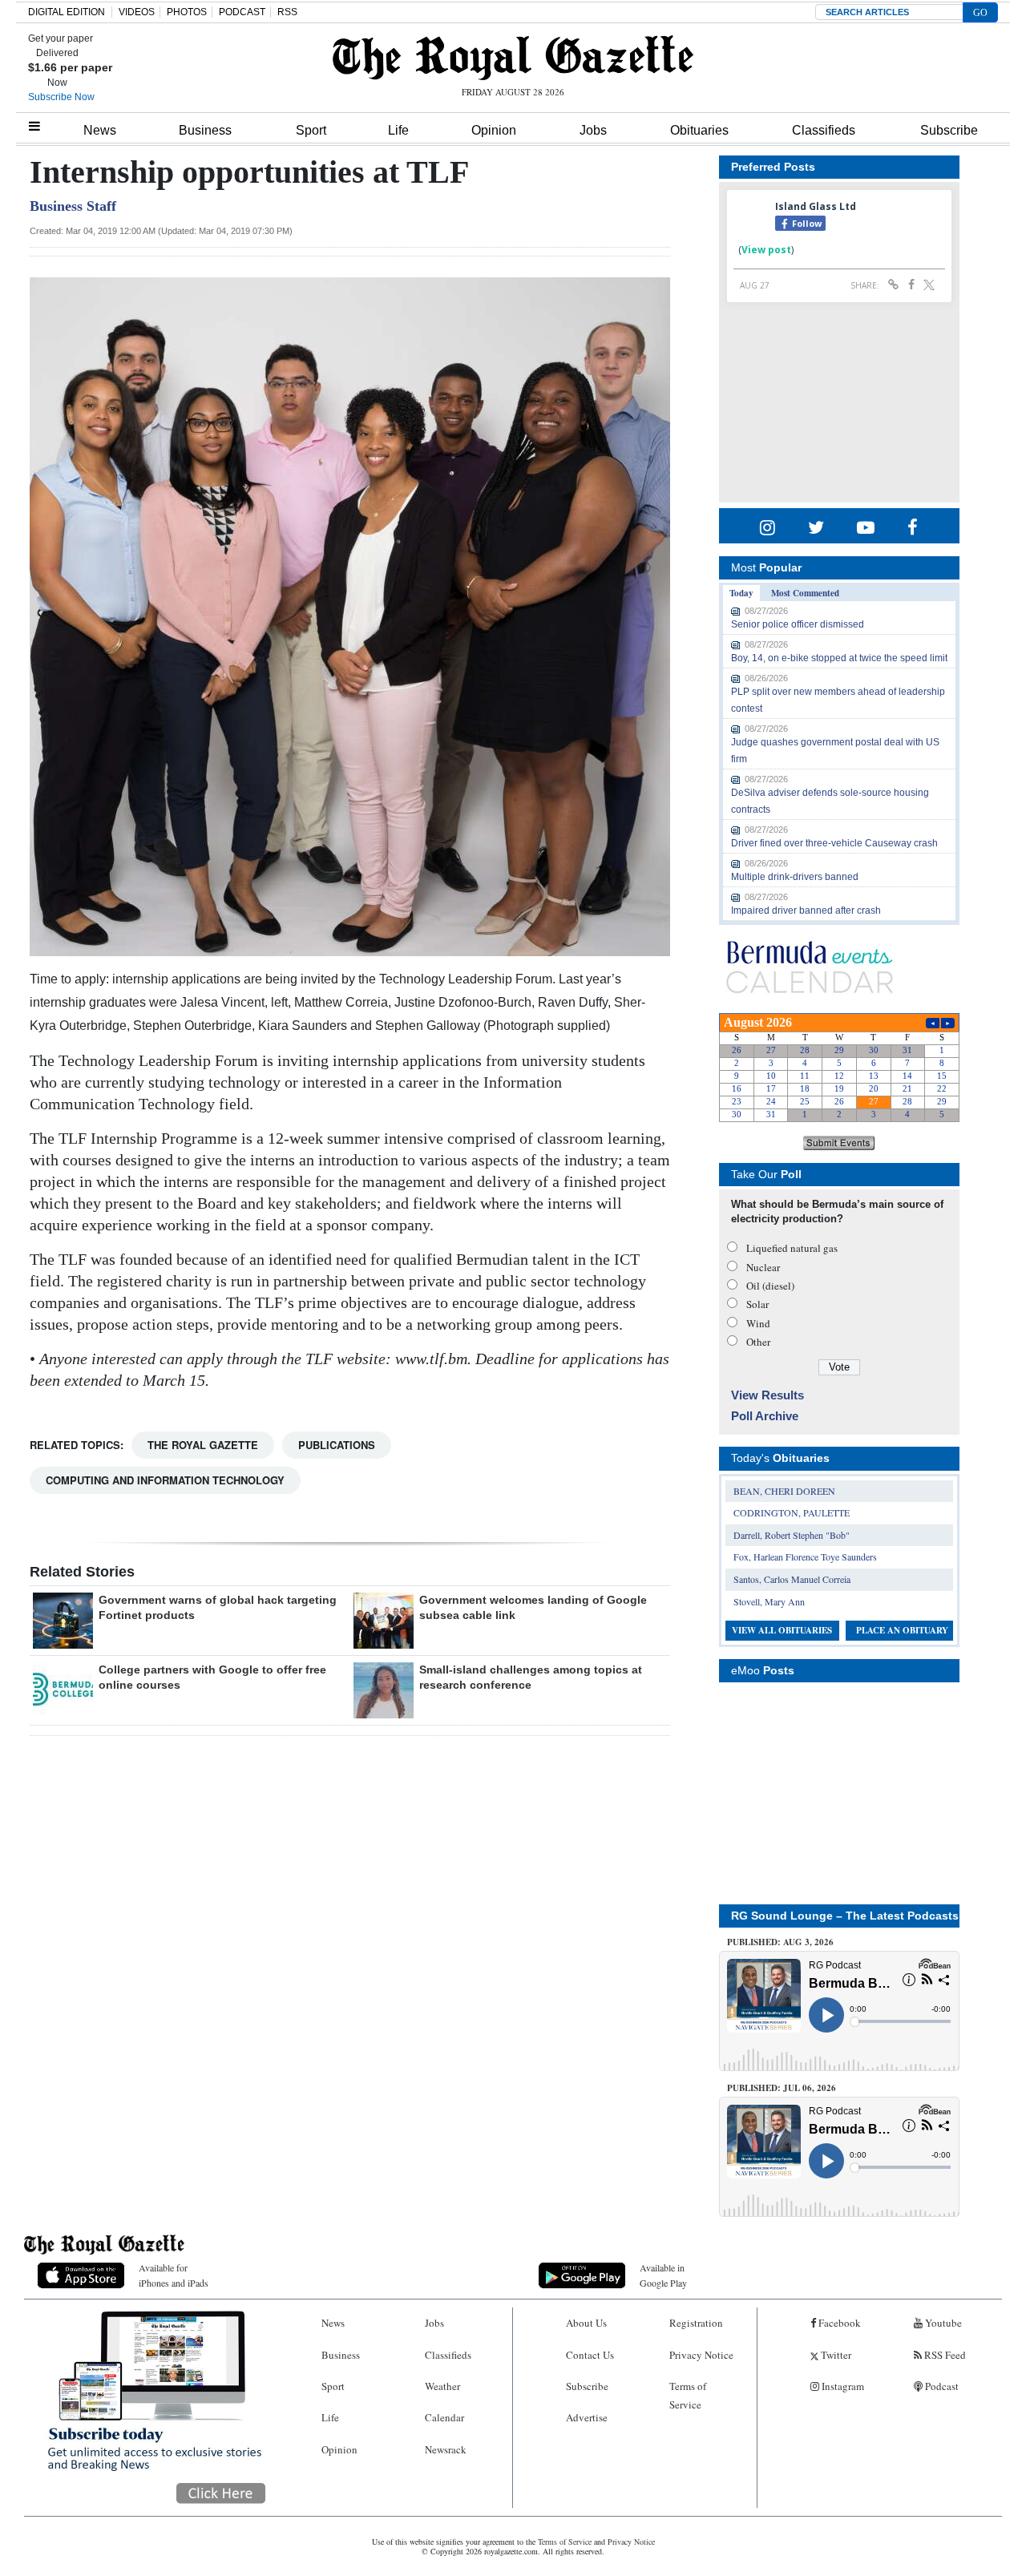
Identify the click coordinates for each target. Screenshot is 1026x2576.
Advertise (587, 2417)
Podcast (941, 2386)
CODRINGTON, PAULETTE (792, 1512)
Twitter (835, 2355)
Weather (442, 2386)
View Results (767, 1395)
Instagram (842, 2386)
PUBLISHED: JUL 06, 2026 (782, 2088)
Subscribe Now (61, 97)
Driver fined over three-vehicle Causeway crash (834, 843)
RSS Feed (944, 2355)
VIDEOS (137, 12)
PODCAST (242, 12)
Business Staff (73, 206)
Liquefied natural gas (792, 1248)
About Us (586, 2323)
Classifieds (824, 130)
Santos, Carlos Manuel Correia (792, 1579)
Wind (758, 1323)
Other (758, 1342)
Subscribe (949, 130)
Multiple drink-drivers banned (795, 877)
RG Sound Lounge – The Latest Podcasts (845, 1916)
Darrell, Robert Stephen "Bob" (792, 1535)
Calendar (444, 2417)
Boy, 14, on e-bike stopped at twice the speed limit (839, 658)
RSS (287, 12)
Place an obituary (902, 1630)
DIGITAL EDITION (67, 12)
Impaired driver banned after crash (806, 910)
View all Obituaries (782, 1630)
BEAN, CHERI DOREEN (784, 1491)
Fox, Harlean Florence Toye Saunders (805, 1557)
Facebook (838, 2323)
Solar (757, 1304)
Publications (337, 1445)
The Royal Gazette (203, 1445)
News (100, 130)
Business (205, 130)
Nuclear (763, 1267)
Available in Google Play (663, 2275)
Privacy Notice (701, 2355)
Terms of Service (688, 2395)
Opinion (494, 130)
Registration (696, 2323)
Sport (311, 130)
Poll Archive (765, 1416)
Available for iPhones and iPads (174, 2275)
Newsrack (446, 2449)
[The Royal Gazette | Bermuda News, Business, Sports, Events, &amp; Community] (513, 58)
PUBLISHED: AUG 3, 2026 (780, 1942)
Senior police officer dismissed (798, 624)
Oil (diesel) (770, 1286)
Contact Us (590, 2355)
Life (398, 130)
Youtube (942, 2323)
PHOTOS (187, 12)
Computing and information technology (165, 1480)
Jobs (593, 130)
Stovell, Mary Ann (769, 1601)
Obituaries (699, 130)
